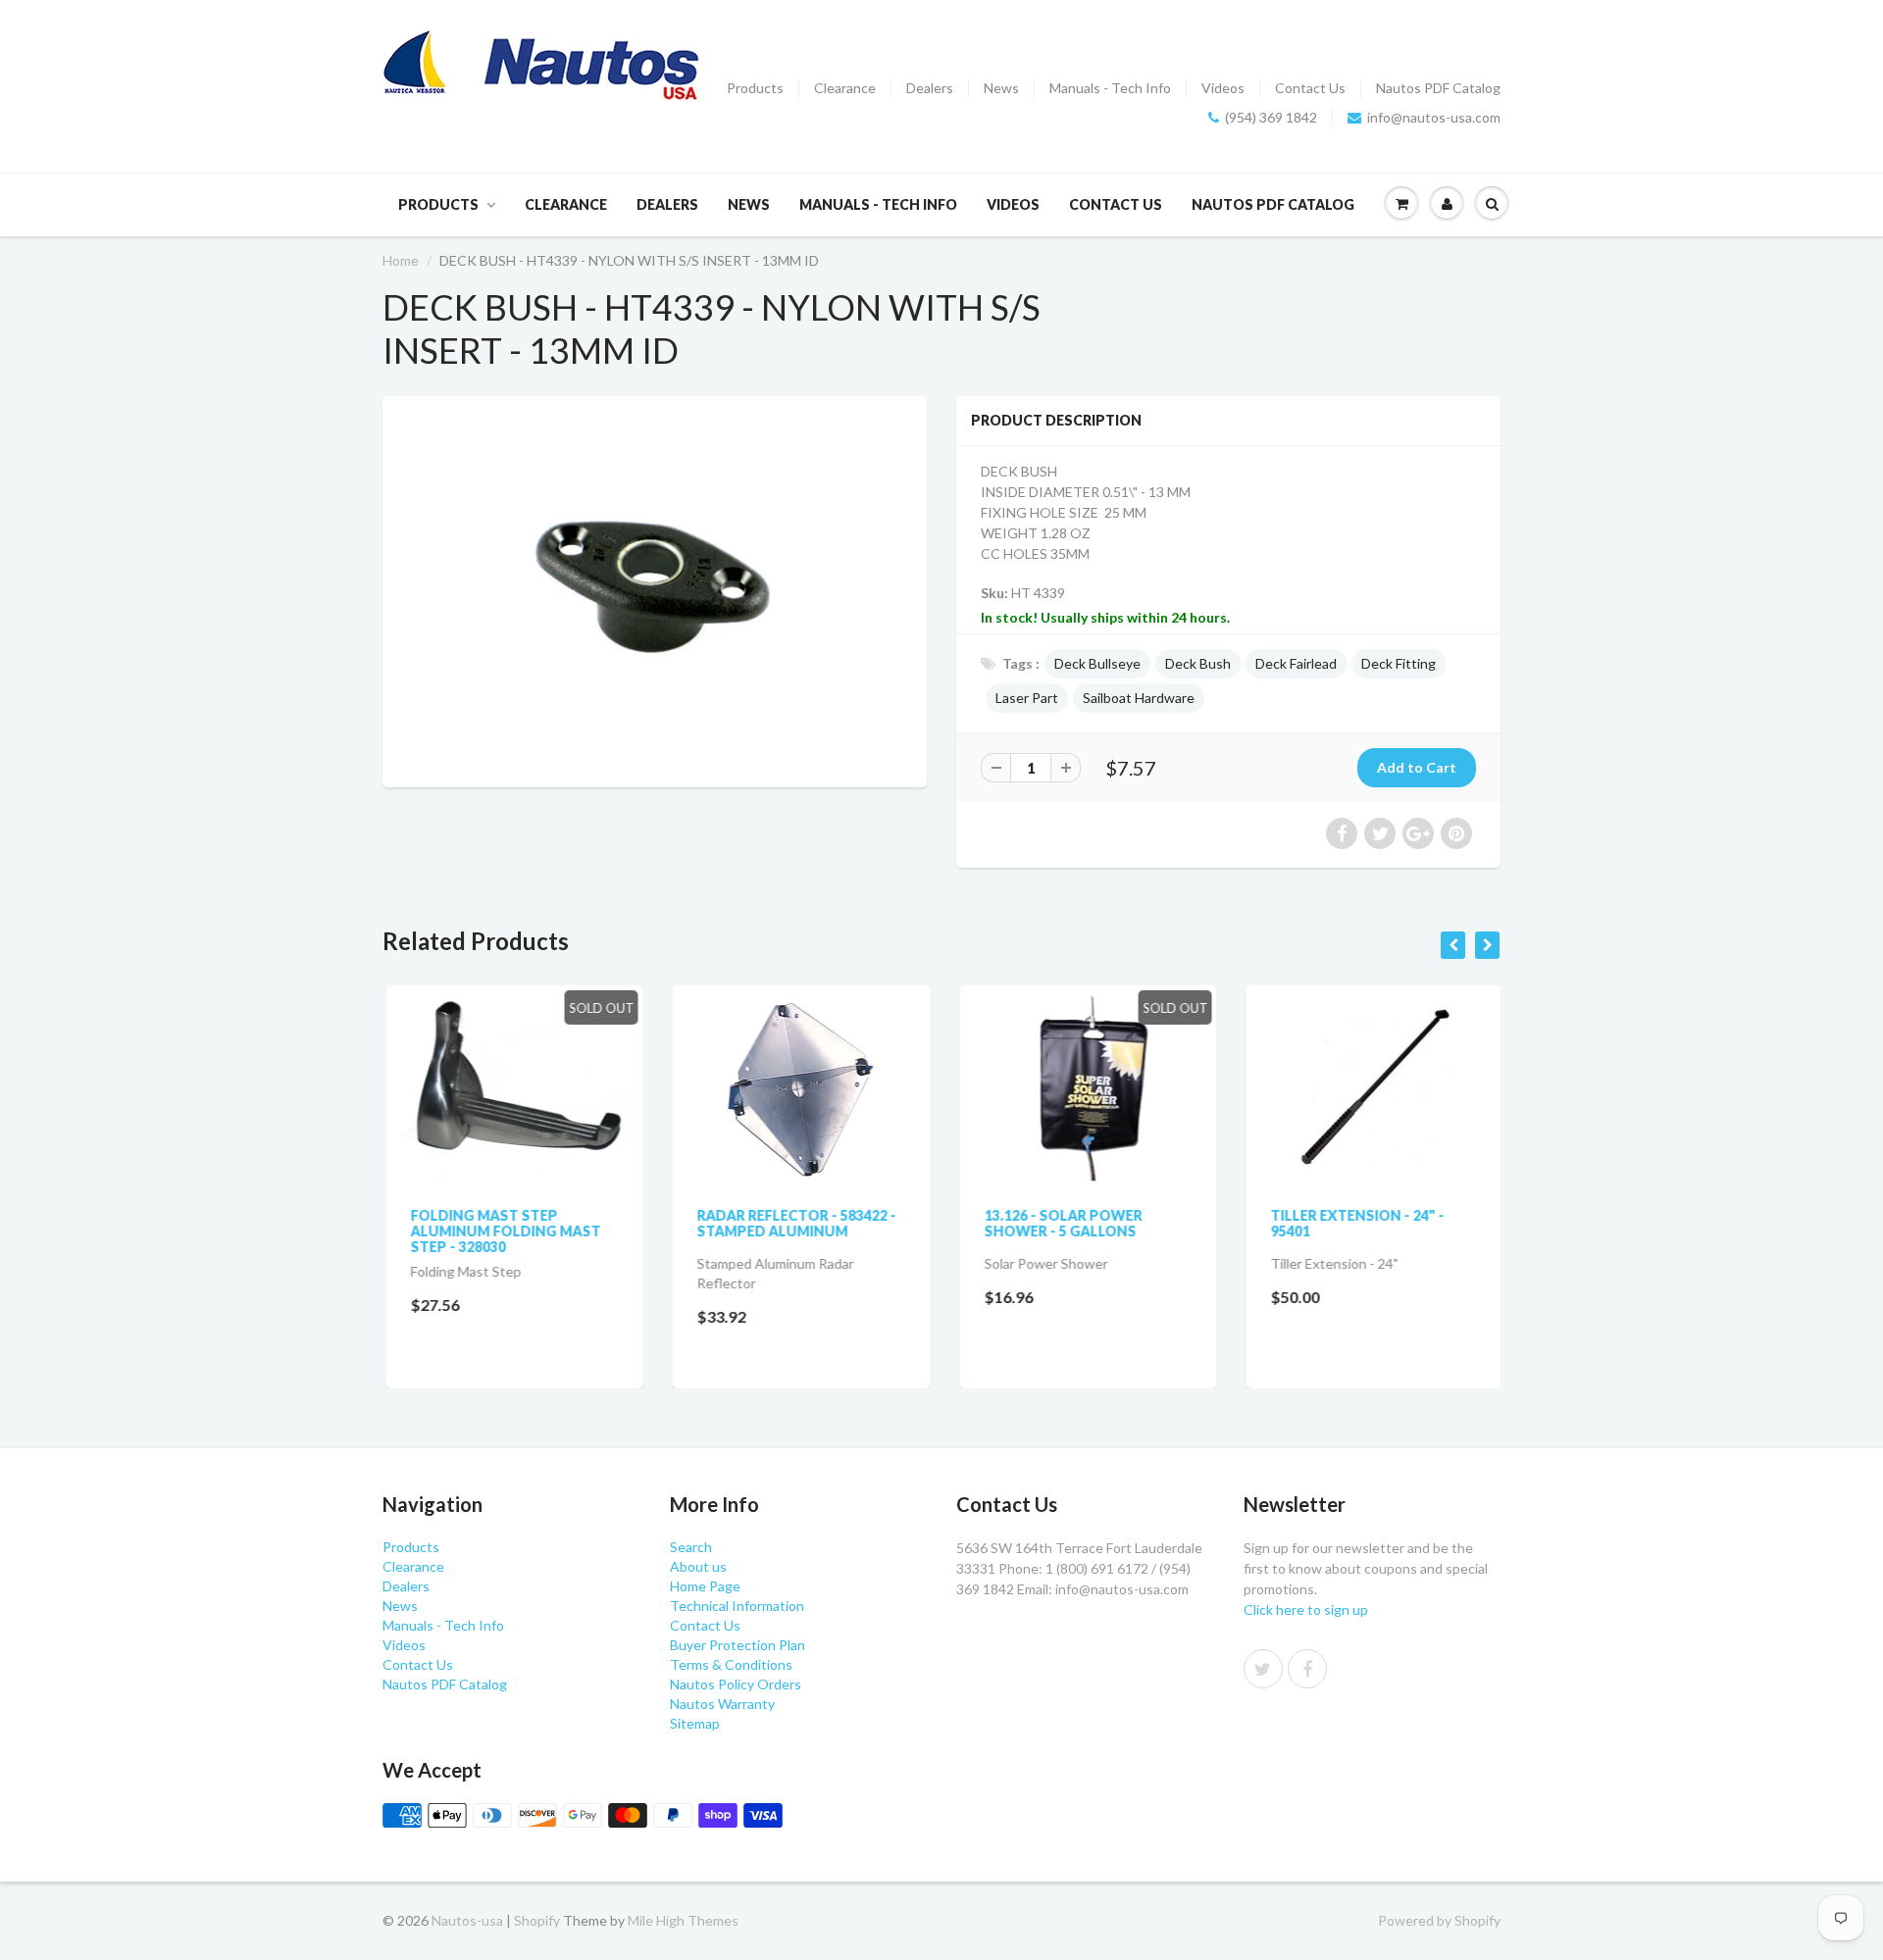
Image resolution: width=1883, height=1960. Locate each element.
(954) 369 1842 (1271, 117)
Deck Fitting (1399, 663)
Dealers (930, 88)
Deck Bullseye (1097, 663)
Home (401, 260)
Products (755, 88)
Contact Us (1310, 88)
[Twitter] (1263, 1669)
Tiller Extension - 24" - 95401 (1355, 1223)
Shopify (537, 1920)
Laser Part (1027, 698)
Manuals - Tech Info (1110, 88)
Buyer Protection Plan (738, 1645)
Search (691, 1547)
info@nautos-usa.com (1434, 117)
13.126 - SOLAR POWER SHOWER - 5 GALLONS (1060, 1223)
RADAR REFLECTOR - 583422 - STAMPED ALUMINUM (794, 1223)
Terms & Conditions (731, 1664)
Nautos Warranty (722, 1704)
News (1001, 88)
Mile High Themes (683, 1920)
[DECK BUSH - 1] (655, 589)
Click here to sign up (1306, 1609)
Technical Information (737, 1606)
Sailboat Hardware (1139, 698)
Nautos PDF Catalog (1438, 88)
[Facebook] (1307, 1669)
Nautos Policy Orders (736, 1684)
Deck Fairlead (1296, 663)
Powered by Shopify (1439, 1920)
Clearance (845, 88)
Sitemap (695, 1723)
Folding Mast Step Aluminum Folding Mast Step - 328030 (502, 1231)
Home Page (705, 1586)
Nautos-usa (469, 1920)
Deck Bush (1198, 663)
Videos (1223, 88)
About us (698, 1566)
